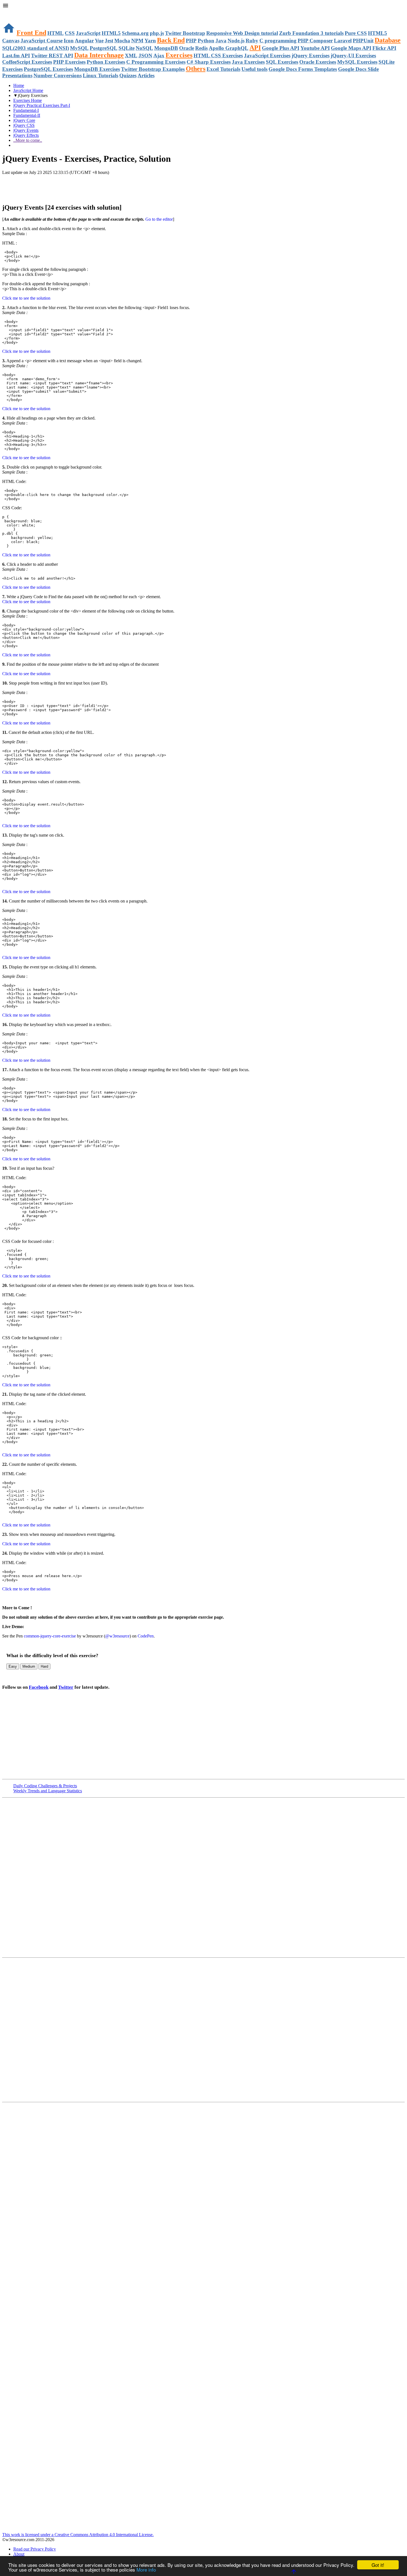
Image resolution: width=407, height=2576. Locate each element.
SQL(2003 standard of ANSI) (36, 48)
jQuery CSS (24, 125)
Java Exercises (248, 62)
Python (206, 41)
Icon (69, 41)
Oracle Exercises (318, 62)
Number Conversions (58, 75)
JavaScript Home (28, 90)
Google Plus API (281, 48)
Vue (99, 41)
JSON (145, 56)
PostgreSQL (104, 48)
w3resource (12, 12)
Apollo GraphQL (229, 48)
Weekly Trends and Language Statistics (48, 1791)
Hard (44, 1666)
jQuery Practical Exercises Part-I (42, 105)
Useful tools (254, 69)
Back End (171, 40)
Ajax (159, 56)
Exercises (179, 55)
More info (146, 2569)
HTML (56, 33)
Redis (201, 48)
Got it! (378, 2565)
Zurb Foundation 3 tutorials (311, 33)
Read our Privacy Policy (35, 2549)
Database (388, 40)
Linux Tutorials (101, 75)
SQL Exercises (282, 62)
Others (196, 69)
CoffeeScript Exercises (27, 62)
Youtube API (315, 48)
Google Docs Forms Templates (303, 69)
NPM (137, 41)
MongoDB (166, 48)
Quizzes (128, 75)
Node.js (236, 41)
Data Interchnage (99, 55)
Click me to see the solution (26, 298)
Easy (13, 1666)
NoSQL (144, 48)
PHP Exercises (69, 62)
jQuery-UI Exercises (353, 56)
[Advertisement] (67, 186)
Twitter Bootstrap (185, 33)
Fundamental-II (27, 115)
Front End (31, 33)
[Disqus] (203, 2029)
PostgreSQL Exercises (48, 69)
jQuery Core (24, 120)
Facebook (39, 1687)
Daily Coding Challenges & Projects (45, 1786)
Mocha (122, 41)
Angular (84, 41)
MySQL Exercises (357, 62)
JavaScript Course (42, 41)
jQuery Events (26, 130)
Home (19, 85)
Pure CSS (356, 33)
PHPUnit (363, 41)
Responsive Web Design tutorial (242, 33)
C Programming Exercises (156, 62)
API (255, 48)
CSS (70, 33)
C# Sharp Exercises (209, 62)
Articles (146, 75)
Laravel (343, 41)
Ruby (252, 41)
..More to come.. (28, 140)
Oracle (187, 48)
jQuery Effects (26, 135)
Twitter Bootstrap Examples (153, 69)
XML (131, 56)
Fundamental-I (26, 110)
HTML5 (111, 33)
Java (221, 41)
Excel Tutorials (223, 69)
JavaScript (88, 33)
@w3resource (117, 1636)
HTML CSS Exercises (218, 56)
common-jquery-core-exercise (50, 1636)
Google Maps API (351, 48)
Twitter (66, 1687)
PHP (191, 41)
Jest (109, 41)
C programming (278, 41)
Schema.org (135, 33)
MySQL (79, 48)
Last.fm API (16, 56)
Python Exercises (106, 62)
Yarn (150, 41)
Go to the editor (159, 219)
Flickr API (384, 48)
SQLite (127, 48)
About (19, 2554)
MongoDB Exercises (97, 69)
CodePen (146, 1636)
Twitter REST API (52, 56)
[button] (203, 6)
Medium (29, 1666)
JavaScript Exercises (267, 56)
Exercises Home (28, 100)
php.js (157, 33)
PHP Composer (315, 41)
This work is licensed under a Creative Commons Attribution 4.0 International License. (78, 2535)
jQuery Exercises (311, 56)
